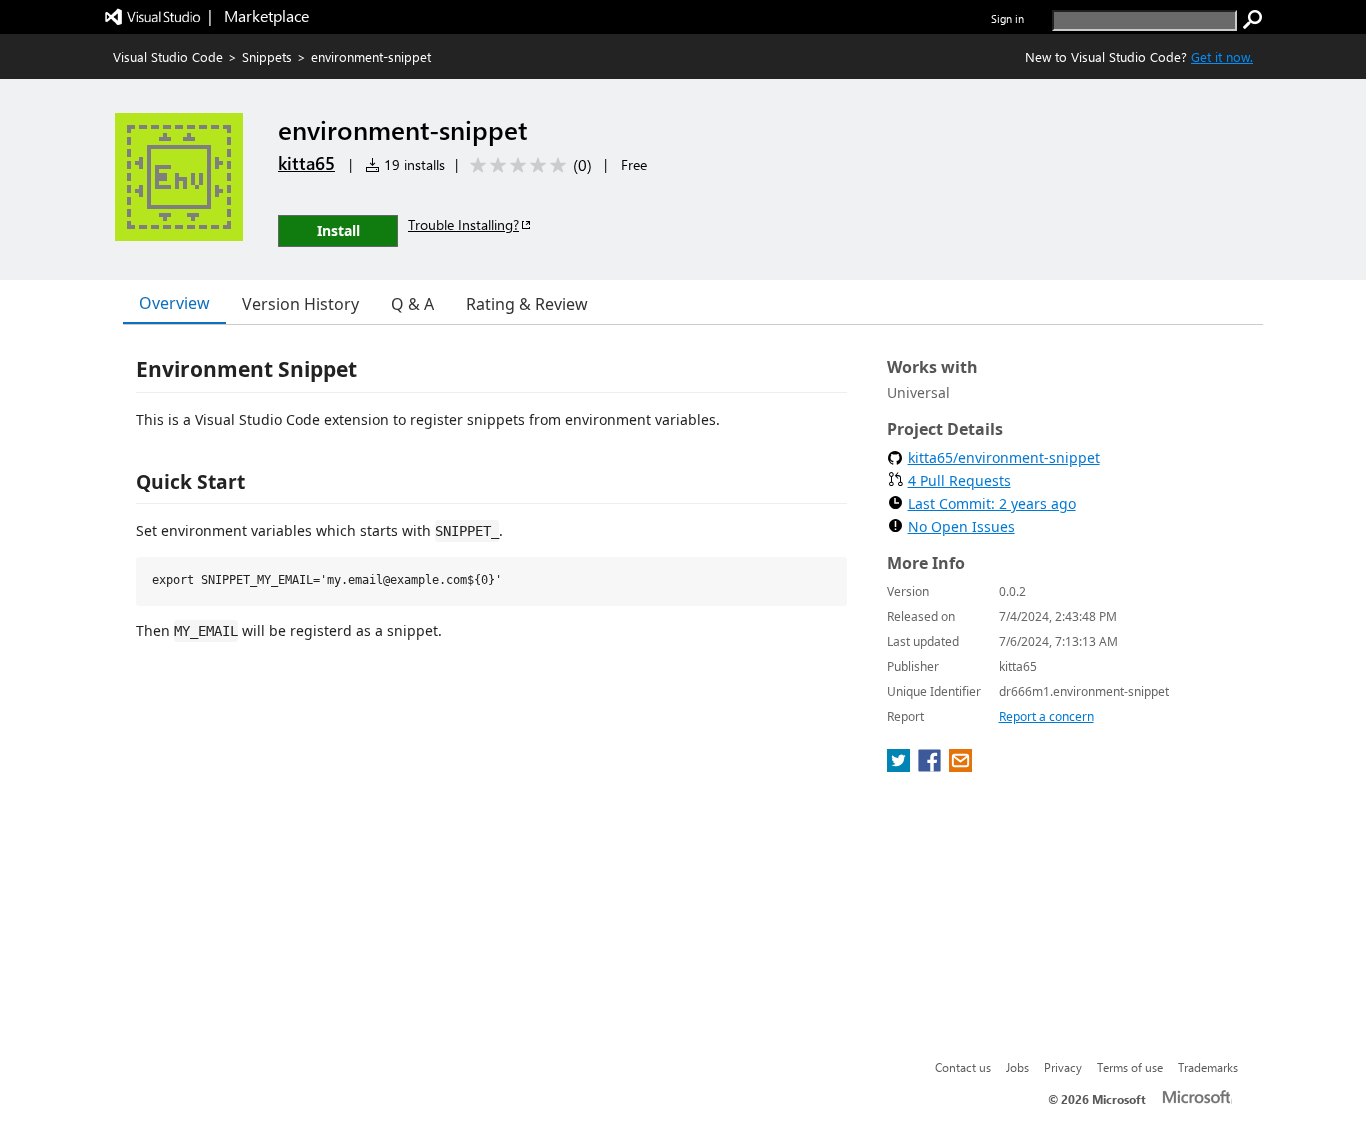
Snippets (267, 56)
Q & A (412, 304)
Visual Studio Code (168, 56)
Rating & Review (527, 304)
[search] (1253, 20)
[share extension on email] (960, 766)
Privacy (1063, 1067)
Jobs (1017, 1067)
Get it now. (1222, 56)
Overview (174, 303)
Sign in (1007, 18)
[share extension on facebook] (931, 766)
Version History (300, 304)
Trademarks (1208, 1067)
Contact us (963, 1067)
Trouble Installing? (463, 224)
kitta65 (306, 163)
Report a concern (1046, 716)
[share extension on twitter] (900, 766)
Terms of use (1130, 1067)
